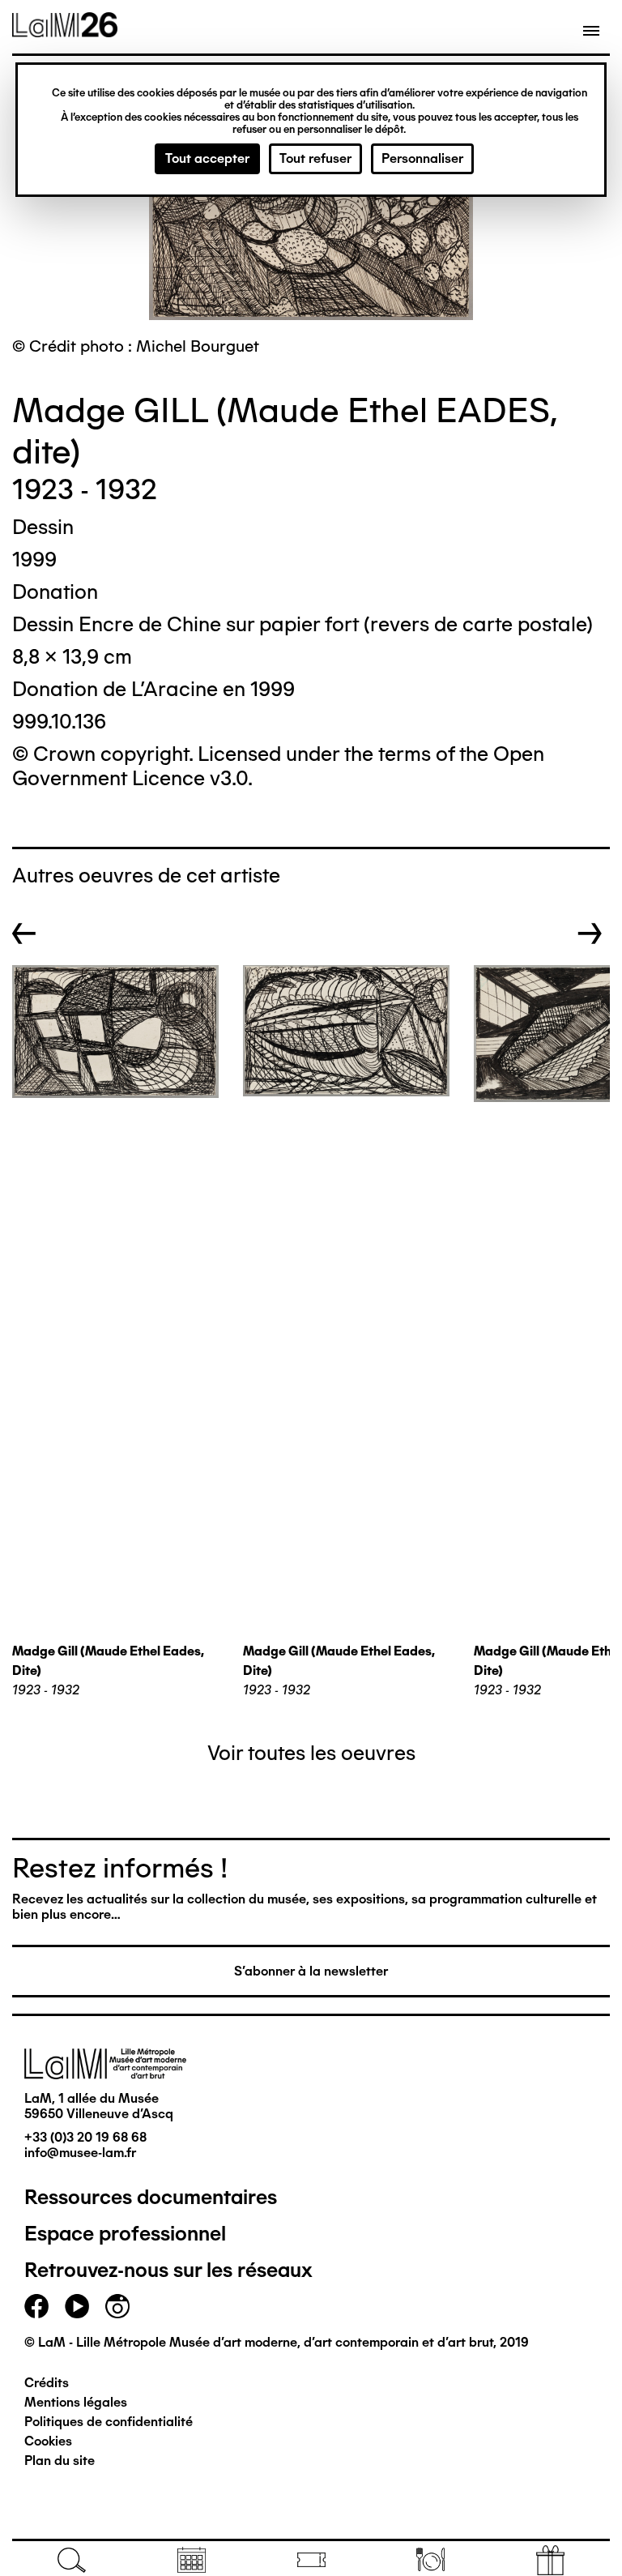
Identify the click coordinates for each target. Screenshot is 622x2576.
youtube (77, 2306)
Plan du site (60, 2461)
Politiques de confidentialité (109, 2422)
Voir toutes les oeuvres (311, 1753)
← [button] (24, 933)
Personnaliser (422, 158)
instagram (117, 2306)
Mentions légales (76, 2402)
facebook (36, 2306)
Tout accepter (207, 158)
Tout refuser (315, 158)
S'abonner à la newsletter (311, 1971)
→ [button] (590, 933)
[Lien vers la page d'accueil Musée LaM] (65, 32)
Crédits (47, 2383)
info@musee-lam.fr (80, 2153)
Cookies (48, 2441)
